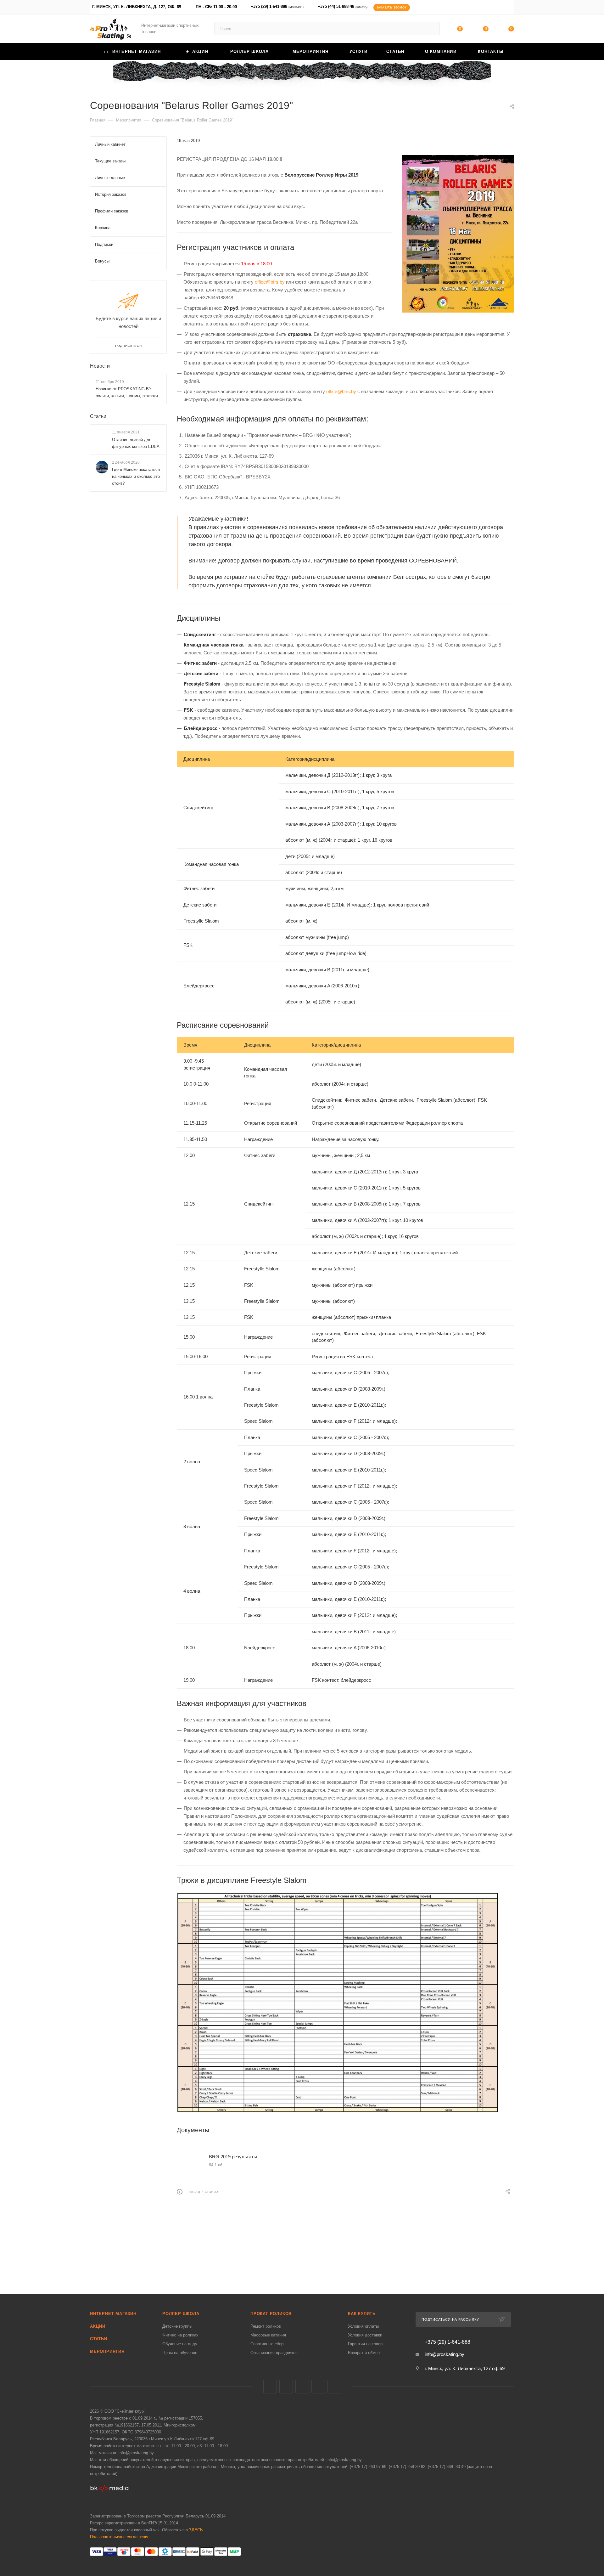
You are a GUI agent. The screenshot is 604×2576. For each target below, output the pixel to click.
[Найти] (432, 29)
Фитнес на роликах (180, 2335)
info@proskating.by (445, 2354)
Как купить (362, 2314)
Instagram (302, 2387)
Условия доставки (365, 2335)
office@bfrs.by (270, 282)
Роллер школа (181, 2314)
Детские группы (177, 2326)
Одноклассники (334, 2387)
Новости (100, 366)
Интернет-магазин (113, 2314)
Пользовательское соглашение (120, 2537)
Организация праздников (274, 2353)
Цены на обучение (180, 2353)
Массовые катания (268, 2335)
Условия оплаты (363, 2326)
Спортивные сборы (268, 2344)
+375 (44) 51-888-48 (343, 6)
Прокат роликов (271, 2314)
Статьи (98, 416)
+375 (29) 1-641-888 (277, 6)
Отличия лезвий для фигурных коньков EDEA (136, 443)
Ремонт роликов (266, 2326)
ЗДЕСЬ (196, 2530)
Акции (98, 2326)
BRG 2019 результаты (233, 2157)
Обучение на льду (180, 2344)
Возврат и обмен (364, 2353)
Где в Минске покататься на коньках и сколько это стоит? (136, 476)
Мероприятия (107, 2351)
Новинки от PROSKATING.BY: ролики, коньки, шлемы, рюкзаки (127, 392)
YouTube (318, 2387)
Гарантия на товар (365, 2344)
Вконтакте (270, 2387)
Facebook (286, 2387)
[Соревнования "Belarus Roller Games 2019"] (458, 234)
